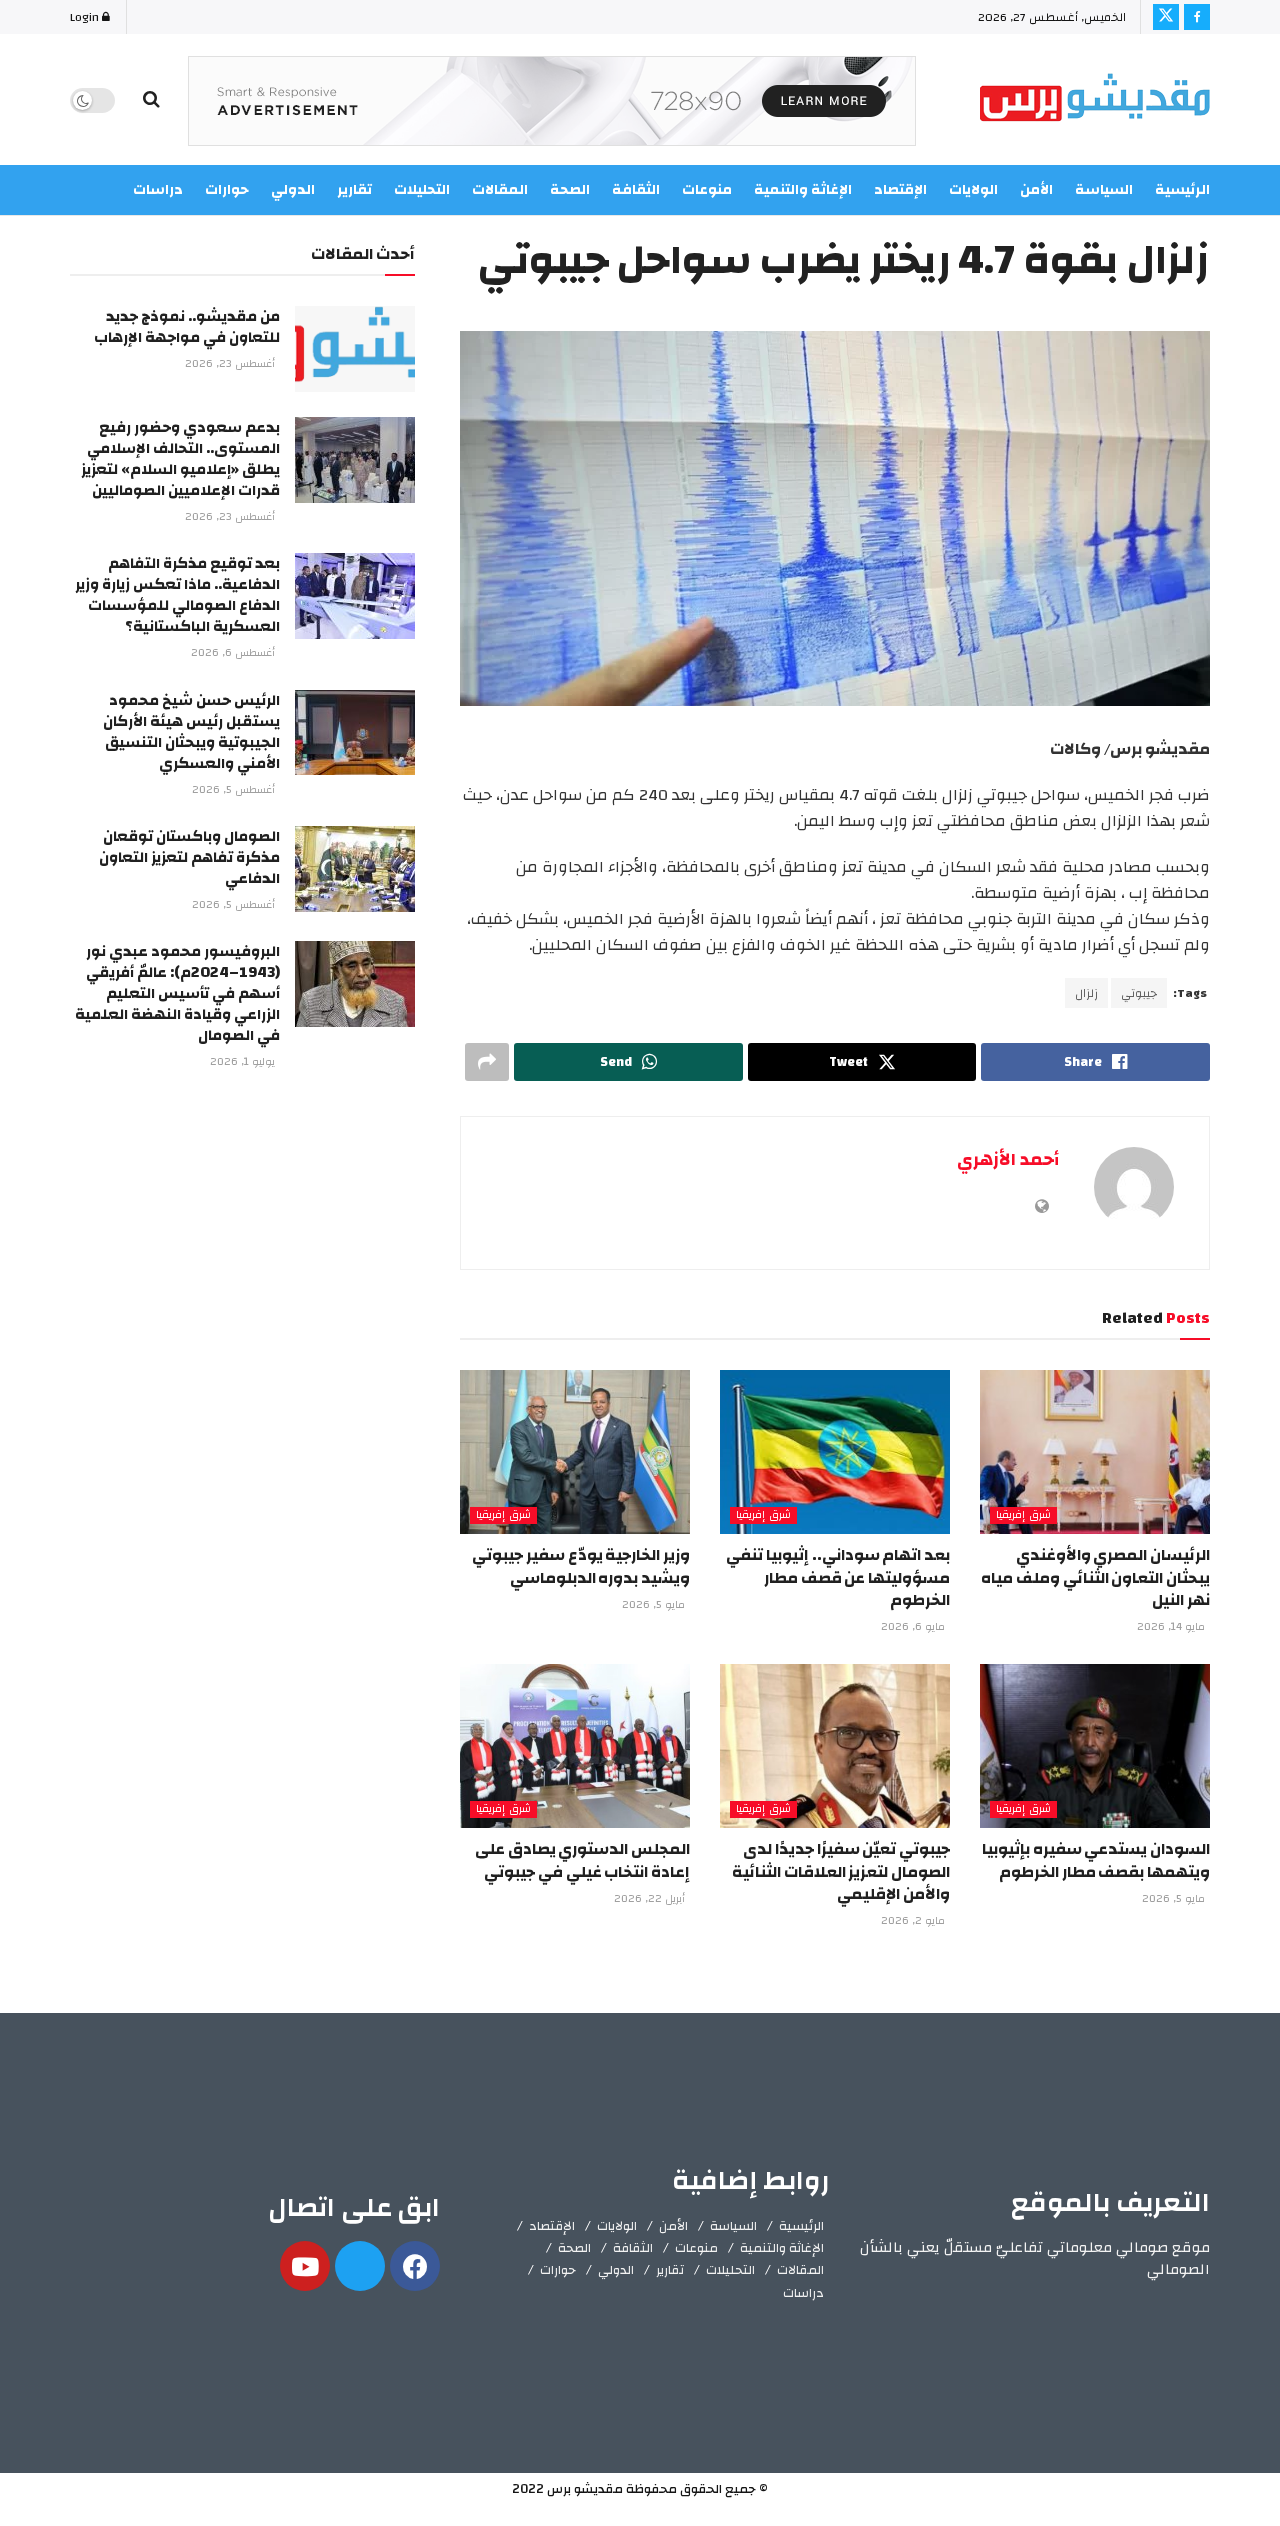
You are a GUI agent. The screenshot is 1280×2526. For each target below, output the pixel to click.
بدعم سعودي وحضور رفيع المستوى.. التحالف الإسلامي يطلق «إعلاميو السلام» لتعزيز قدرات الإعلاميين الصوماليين (180, 459)
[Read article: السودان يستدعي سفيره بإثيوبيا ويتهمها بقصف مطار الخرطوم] (1095, 1746)
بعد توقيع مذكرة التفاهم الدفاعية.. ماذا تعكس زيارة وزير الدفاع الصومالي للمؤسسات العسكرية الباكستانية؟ (177, 595)
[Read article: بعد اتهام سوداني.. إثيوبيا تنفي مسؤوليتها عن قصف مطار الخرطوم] (835, 1452)
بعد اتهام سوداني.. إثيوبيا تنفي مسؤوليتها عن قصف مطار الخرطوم (838, 1577)
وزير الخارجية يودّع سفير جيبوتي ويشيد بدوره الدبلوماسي (581, 1566)
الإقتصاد (552, 2226)
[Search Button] (151, 100)
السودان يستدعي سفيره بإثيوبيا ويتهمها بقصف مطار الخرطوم (1096, 1860)
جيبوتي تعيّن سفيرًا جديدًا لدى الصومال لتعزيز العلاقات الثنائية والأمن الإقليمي (841, 1871)
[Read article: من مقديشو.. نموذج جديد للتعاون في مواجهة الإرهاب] (355, 349)
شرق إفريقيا (1023, 1515)
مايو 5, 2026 (655, 1605)
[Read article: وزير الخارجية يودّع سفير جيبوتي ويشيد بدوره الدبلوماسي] (575, 1452)
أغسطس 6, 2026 (234, 653)
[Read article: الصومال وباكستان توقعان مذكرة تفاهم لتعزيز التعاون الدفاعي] (355, 869)
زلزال (1086, 993)
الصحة (574, 2248)
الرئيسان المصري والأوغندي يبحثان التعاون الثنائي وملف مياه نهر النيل (1095, 1577)
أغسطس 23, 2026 (231, 364)
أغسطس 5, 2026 (235, 790)
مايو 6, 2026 (914, 1627)
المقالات (800, 2270)
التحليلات (730, 2270)
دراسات (803, 2293)
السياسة (1104, 190)
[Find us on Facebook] (1197, 17)
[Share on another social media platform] (487, 1062)
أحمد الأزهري (1008, 1159)
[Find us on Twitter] (1166, 17)
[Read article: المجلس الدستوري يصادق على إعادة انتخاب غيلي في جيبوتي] (575, 1746)
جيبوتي (1139, 993)
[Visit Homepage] (1095, 100)
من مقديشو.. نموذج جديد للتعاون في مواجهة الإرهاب (187, 327)
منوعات (696, 2248)
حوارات (558, 2270)
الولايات (973, 190)
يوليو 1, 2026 (244, 1062)
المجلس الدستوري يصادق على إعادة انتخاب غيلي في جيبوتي (582, 1860)
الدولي (616, 2270)
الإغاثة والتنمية (782, 2248)
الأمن (1036, 190)
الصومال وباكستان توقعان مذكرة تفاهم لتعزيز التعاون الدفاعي (189, 857)
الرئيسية (1182, 190)
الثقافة (633, 2248)
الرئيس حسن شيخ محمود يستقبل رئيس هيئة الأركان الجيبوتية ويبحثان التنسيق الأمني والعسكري (191, 732)
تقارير (670, 2270)
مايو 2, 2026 (914, 1921)
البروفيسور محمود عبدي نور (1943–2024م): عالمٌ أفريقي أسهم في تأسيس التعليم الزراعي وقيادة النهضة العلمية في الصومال (177, 993)
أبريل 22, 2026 (651, 1899)
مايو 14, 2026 (1172, 1627)
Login (86, 17)
